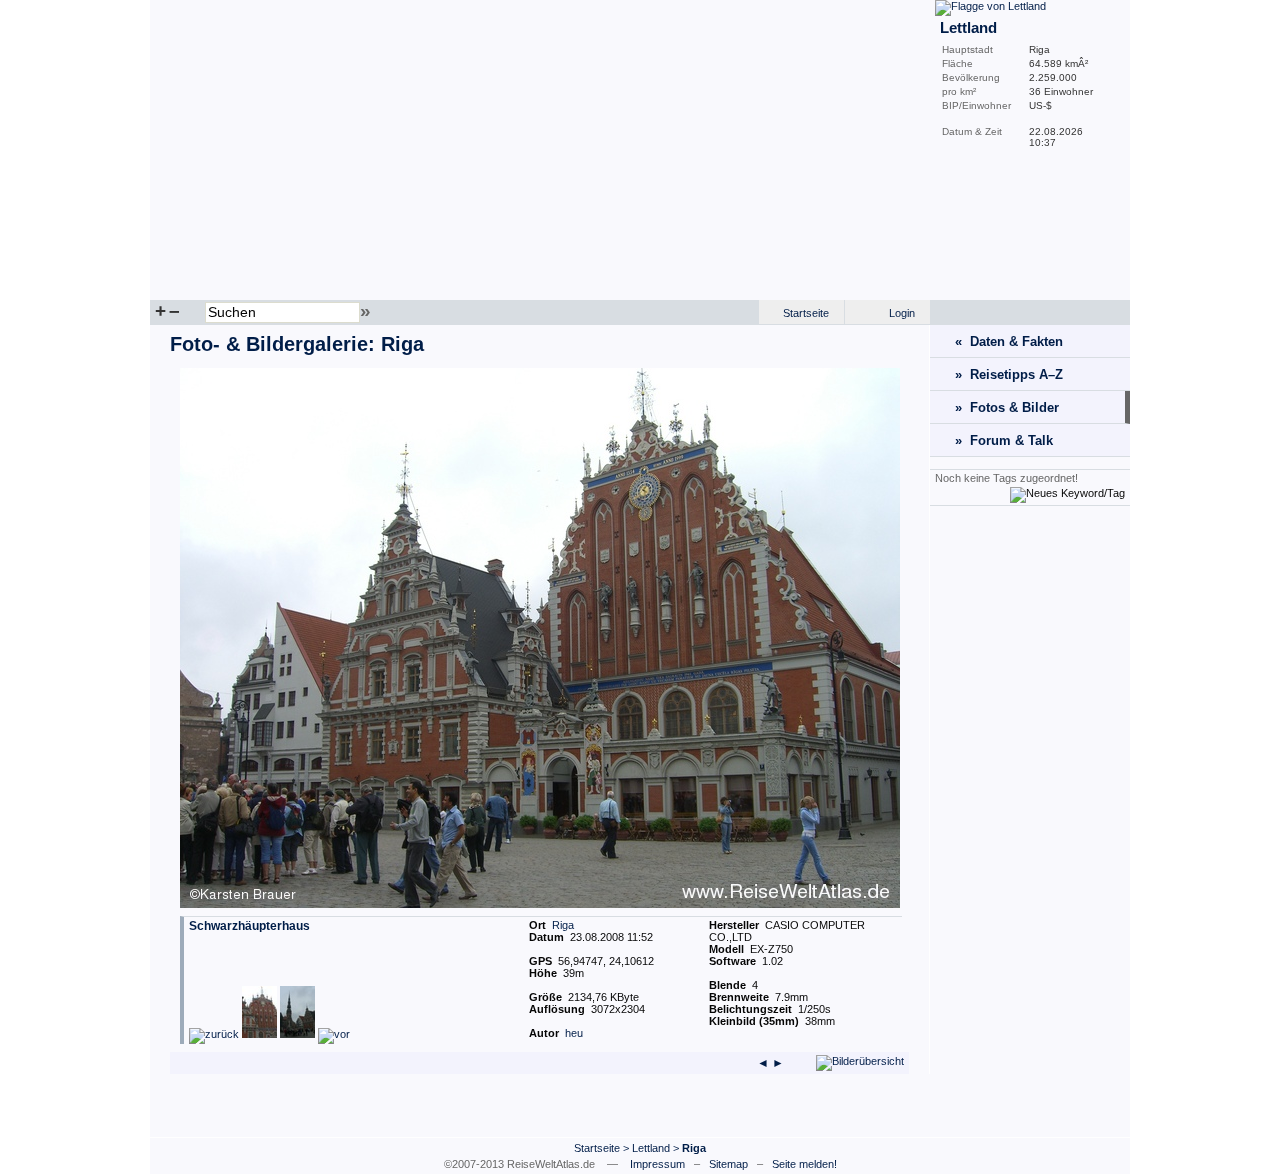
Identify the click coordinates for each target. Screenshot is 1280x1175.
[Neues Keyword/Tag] (1067, 493)
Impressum (657, 1164)
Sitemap (728, 1164)
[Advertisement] (1030, 821)
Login (902, 313)
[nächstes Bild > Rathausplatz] (315, 1034)
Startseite (806, 313)
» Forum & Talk (1004, 440)
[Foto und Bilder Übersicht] (860, 1061)
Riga (563, 925)
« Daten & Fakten (1009, 341)
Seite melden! (804, 1164)
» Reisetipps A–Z (1009, 374)
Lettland (651, 1148)
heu (574, 1033)
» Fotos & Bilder (1007, 407)
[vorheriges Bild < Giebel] (233, 1034)
